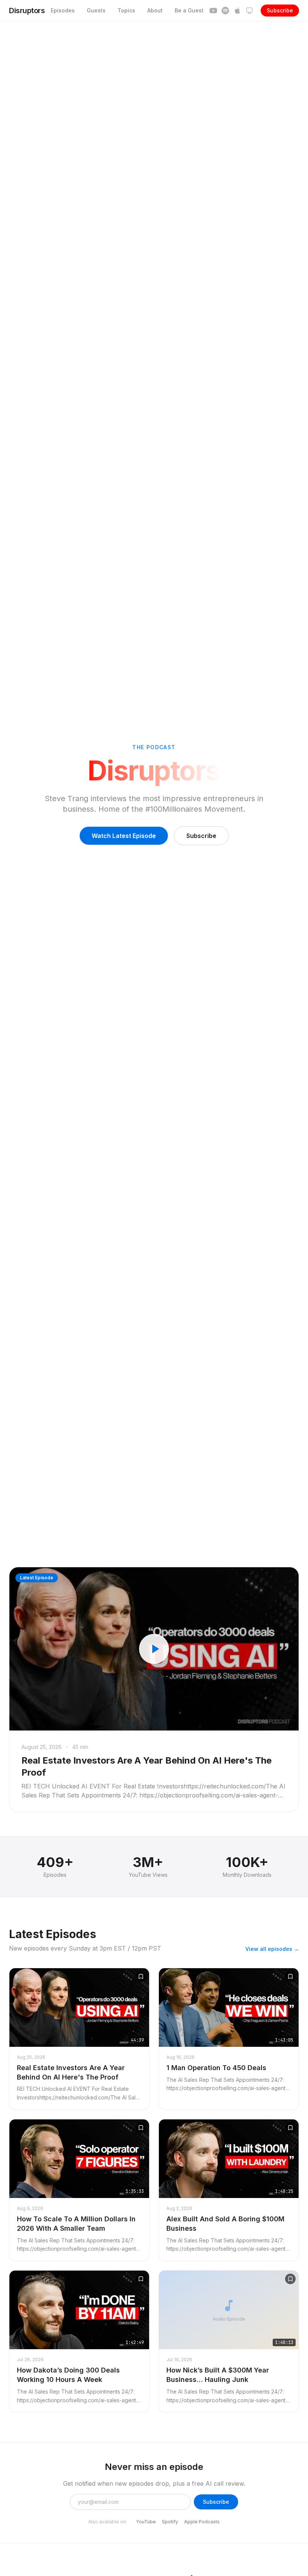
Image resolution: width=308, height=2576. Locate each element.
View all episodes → (272, 1949)
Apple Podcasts (202, 2522)
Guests (96, 10)
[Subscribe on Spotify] (225, 11)
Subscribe (280, 10)
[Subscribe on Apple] (237, 11)
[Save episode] (141, 1976)
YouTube (146, 2522)
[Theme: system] (249, 11)
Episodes (63, 10)
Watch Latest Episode (124, 836)
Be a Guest (189, 10)
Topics (126, 10)
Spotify (170, 2522)
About (155, 10)
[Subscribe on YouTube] (213, 11)
